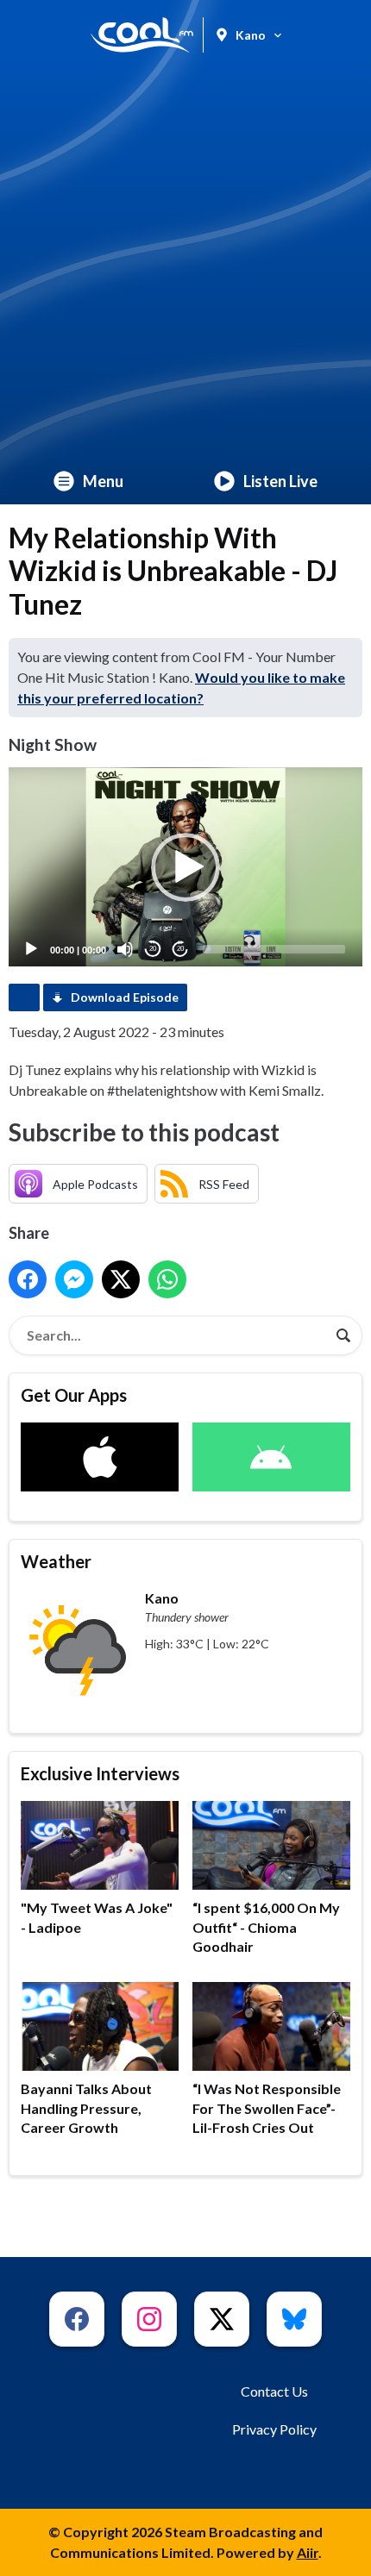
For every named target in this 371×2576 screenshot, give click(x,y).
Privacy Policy (274, 2429)
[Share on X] (121, 1279)
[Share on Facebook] (28, 1279)
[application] (185, 867)
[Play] (31, 949)
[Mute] (125, 949)
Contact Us (274, 2391)
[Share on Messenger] (74, 1279)
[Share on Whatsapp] (167, 1279)
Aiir (308, 2552)
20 (153, 949)
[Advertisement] (185, 264)
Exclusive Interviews (100, 1773)
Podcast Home (24, 997)
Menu (103, 481)
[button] (185, 867)
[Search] (343, 1335)
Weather (56, 1561)
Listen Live (280, 481)
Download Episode (125, 997)
